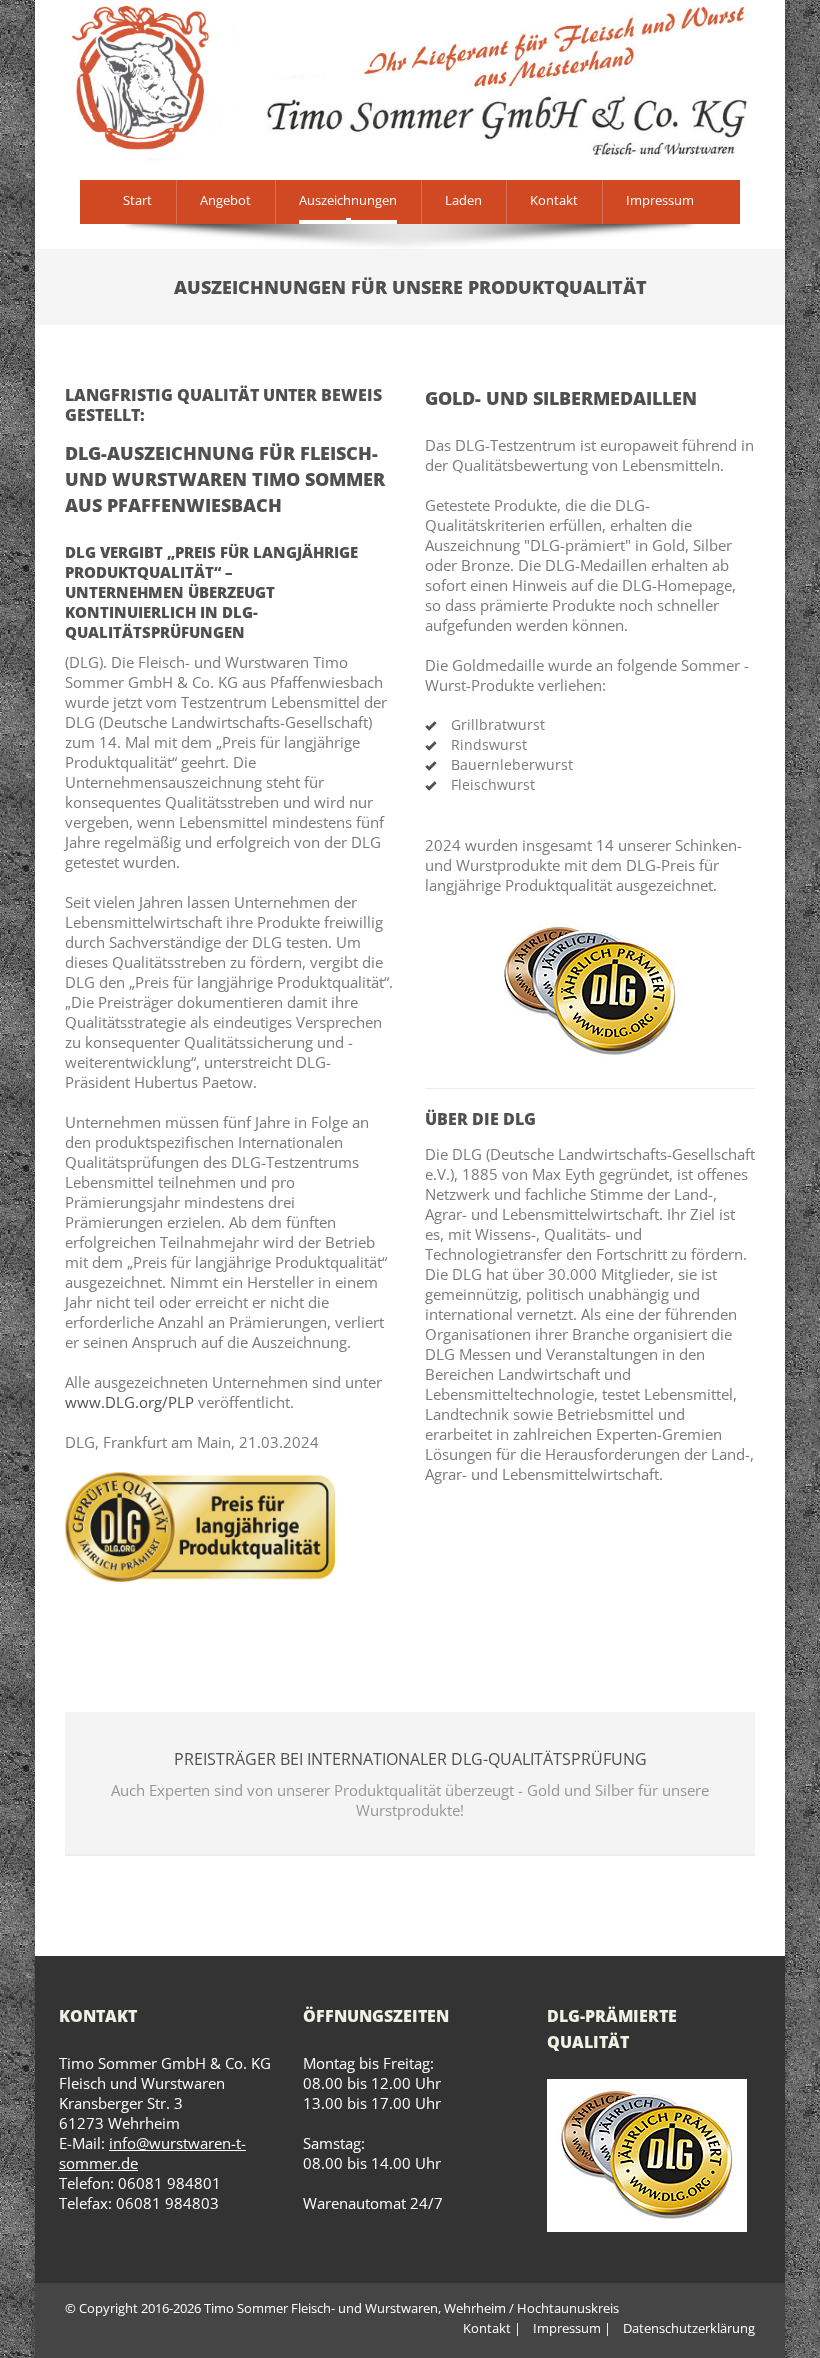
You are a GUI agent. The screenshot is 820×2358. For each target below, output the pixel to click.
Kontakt (554, 200)
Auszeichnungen (348, 200)
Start (137, 200)
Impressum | (572, 2328)
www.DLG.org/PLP (129, 1402)
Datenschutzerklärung (689, 2328)
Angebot (225, 200)
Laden (463, 200)
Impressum (660, 200)
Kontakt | (492, 2328)
